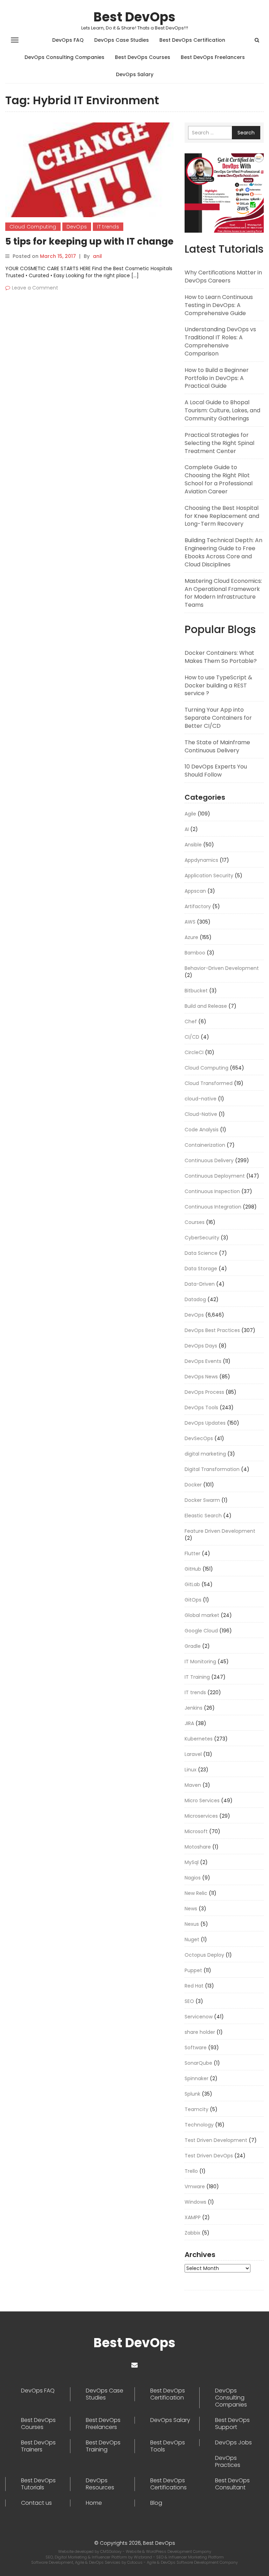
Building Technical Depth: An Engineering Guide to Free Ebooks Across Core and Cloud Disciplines (223, 552)
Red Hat (194, 1986)
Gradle (193, 1646)
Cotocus (135, 2562)
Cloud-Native (201, 1114)
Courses (195, 1222)
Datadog (195, 1299)
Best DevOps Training (103, 2446)
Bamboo (195, 953)
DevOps (77, 227)
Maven (193, 1785)
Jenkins (194, 1708)
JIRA (189, 1723)
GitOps (193, 1600)
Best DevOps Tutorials (38, 2484)
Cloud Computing (33, 227)
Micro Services (202, 1800)
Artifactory (198, 906)
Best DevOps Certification (192, 40)
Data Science (201, 1253)
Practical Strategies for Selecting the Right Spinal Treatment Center (219, 443)
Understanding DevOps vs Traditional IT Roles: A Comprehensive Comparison (220, 341)
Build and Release (206, 1006)
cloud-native (201, 1099)
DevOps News (201, 1377)
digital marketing (205, 1454)
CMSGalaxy (111, 2551)
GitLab (192, 1584)
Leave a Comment (35, 288)
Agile (190, 814)
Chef (191, 1021)
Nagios (193, 1878)
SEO (189, 2001)
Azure (191, 937)
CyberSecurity (202, 1238)
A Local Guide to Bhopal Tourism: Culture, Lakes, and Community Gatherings (222, 410)
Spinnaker (196, 2078)
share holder (200, 2032)
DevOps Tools (201, 1407)
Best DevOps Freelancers (213, 57)
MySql (192, 1862)
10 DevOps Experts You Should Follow (216, 771)
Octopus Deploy (204, 1955)
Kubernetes (199, 1739)
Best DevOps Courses (143, 57)
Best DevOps (134, 17)
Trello (191, 2171)
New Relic (196, 1893)
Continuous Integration (213, 1207)
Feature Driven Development (220, 1531)
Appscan (195, 891)
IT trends (108, 227)
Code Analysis (202, 1130)
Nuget (192, 1939)
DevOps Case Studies (122, 40)
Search (246, 133)
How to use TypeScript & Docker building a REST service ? (218, 685)
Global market (202, 1615)
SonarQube (198, 2063)
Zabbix (192, 2233)
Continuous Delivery (209, 1160)
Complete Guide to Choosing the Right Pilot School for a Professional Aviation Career (219, 479)
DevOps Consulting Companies (64, 57)
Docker (193, 1485)
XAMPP (193, 2217)
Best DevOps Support (232, 2424)
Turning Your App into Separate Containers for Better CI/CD (218, 718)
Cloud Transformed (209, 1083)
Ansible (193, 845)
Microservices (201, 1816)
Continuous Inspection (212, 1191)
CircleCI (194, 1052)
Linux (191, 1770)
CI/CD (192, 1037)
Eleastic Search (203, 1516)
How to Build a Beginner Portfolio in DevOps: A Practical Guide (217, 378)
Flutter (192, 1553)
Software (196, 2048)
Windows (195, 2202)
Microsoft (196, 1831)
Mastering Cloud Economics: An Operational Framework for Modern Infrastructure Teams (223, 593)
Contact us (36, 2503)
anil (97, 256)
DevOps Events (203, 1361)
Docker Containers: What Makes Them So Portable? (221, 657)
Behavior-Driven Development (222, 968)
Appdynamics (201, 860)
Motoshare (198, 1847)
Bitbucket (196, 991)
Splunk (192, 2094)
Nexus (192, 1924)
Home (94, 2503)
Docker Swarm (202, 1500)
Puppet (193, 1970)
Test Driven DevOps (209, 2156)
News (191, 1909)
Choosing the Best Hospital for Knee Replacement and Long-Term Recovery (222, 516)
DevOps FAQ (68, 40)
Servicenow (199, 2017)
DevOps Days (201, 1346)
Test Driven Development (216, 2140)
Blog (156, 2503)
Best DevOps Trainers (38, 2446)
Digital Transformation (212, 1469)
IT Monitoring (200, 1662)
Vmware (195, 2186)
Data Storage (201, 1269)
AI (187, 829)
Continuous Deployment (215, 1176)
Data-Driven (200, 1284)
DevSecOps (199, 1438)
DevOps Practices (228, 2462)
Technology (199, 2125)
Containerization (205, 1145)
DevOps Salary (135, 74)
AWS (190, 922)
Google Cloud (201, 1631)
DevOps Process (204, 1392)
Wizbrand (143, 2557)
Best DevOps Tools (168, 2446)
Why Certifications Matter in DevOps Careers (223, 277)
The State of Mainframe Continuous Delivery (217, 746)
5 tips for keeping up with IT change (89, 241)
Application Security (209, 876)
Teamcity (196, 2109)
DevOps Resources (100, 2484)
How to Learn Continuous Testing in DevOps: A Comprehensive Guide (219, 305)
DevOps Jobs (233, 2443)
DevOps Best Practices (212, 1330)
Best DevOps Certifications (168, 2484)
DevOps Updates (205, 1423)
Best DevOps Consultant (232, 2484)
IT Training (197, 1677)
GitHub (193, 1569)
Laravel (193, 1754)
